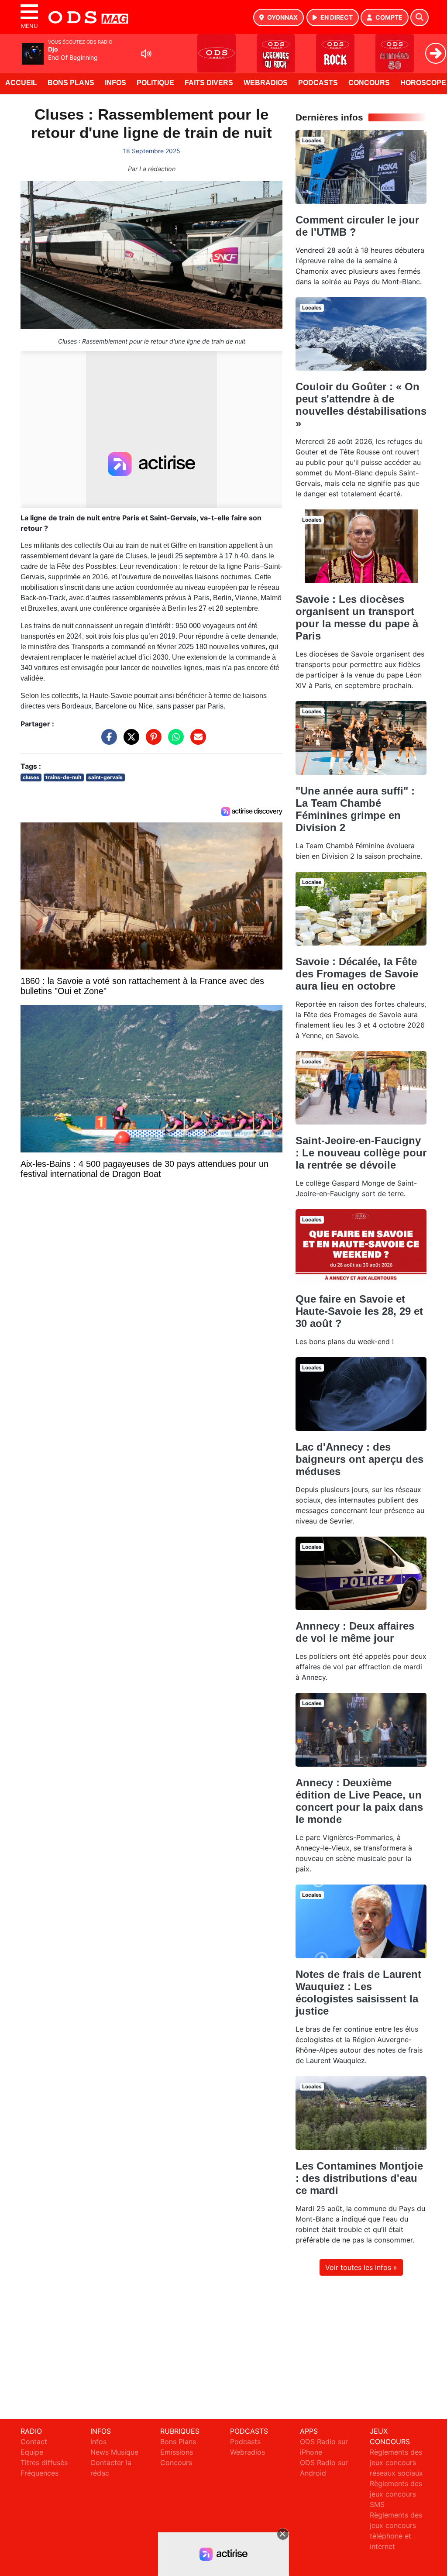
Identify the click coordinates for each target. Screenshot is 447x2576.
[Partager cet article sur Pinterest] (151, 741)
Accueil (21, 83)
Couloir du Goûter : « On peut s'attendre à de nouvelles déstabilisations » (361, 405)
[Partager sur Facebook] (107, 741)
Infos (115, 83)
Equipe (32, 2452)
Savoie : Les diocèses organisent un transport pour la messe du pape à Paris (357, 617)
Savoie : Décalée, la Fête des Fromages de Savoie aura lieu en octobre (357, 974)
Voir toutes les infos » (361, 2267)
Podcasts (318, 83)
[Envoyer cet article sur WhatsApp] (174, 741)
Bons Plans (71, 83)
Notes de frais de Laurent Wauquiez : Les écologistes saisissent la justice (358, 1993)
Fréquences (40, 2473)
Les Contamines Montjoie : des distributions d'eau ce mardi (359, 2178)
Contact (34, 2442)
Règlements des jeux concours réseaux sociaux (396, 2463)
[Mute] (146, 54)
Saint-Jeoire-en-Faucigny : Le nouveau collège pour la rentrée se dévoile (361, 1153)
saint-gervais (105, 777)
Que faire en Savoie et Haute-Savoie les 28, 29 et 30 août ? (359, 1311)
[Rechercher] (419, 17)
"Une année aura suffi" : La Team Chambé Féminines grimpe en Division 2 (355, 809)
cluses (31, 777)
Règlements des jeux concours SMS (396, 2494)
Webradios (266, 83)
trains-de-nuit (64, 777)
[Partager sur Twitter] (129, 741)
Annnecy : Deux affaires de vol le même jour (355, 1632)
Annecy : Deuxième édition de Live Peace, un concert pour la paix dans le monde (359, 1801)
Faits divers (209, 83)
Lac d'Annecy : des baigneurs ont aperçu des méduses (359, 1459)
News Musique (114, 2452)
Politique (155, 83)
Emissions (177, 2452)
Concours (369, 83)
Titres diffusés (44, 2463)
